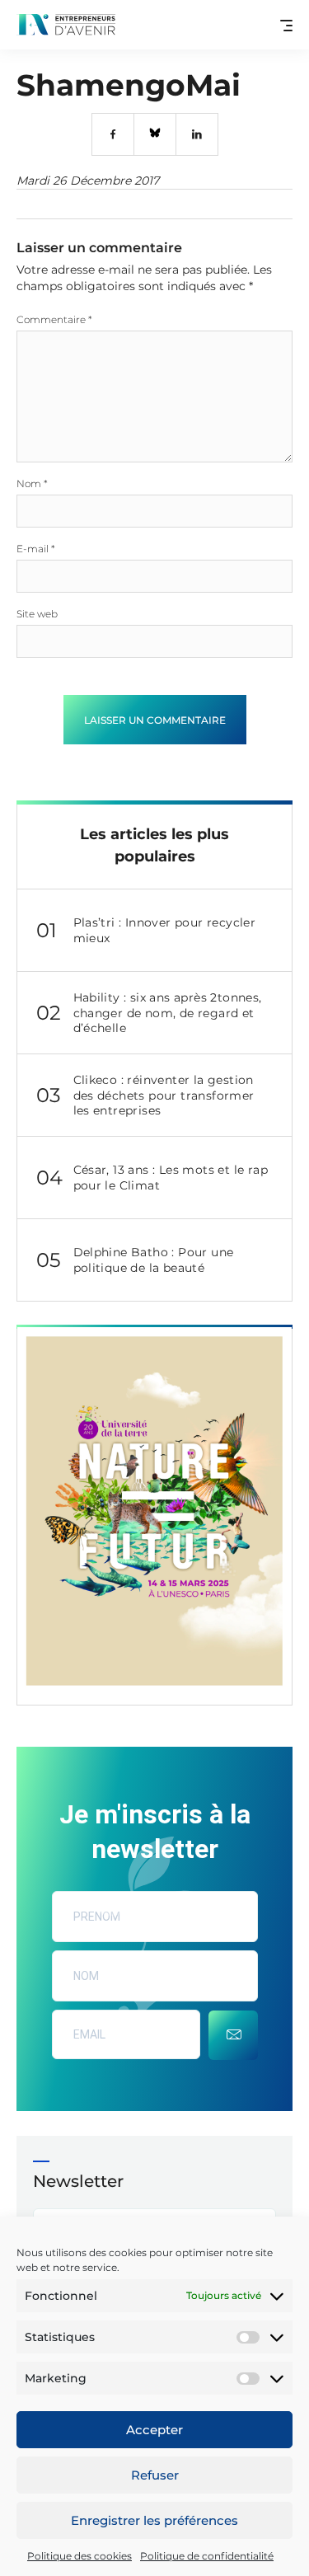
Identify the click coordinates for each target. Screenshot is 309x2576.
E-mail (36, 549)
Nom (32, 483)
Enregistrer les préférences (154, 2520)
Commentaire (54, 319)
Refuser (155, 2475)
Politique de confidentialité (207, 2556)
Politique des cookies (80, 2556)
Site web (37, 614)
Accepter (154, 2430)
